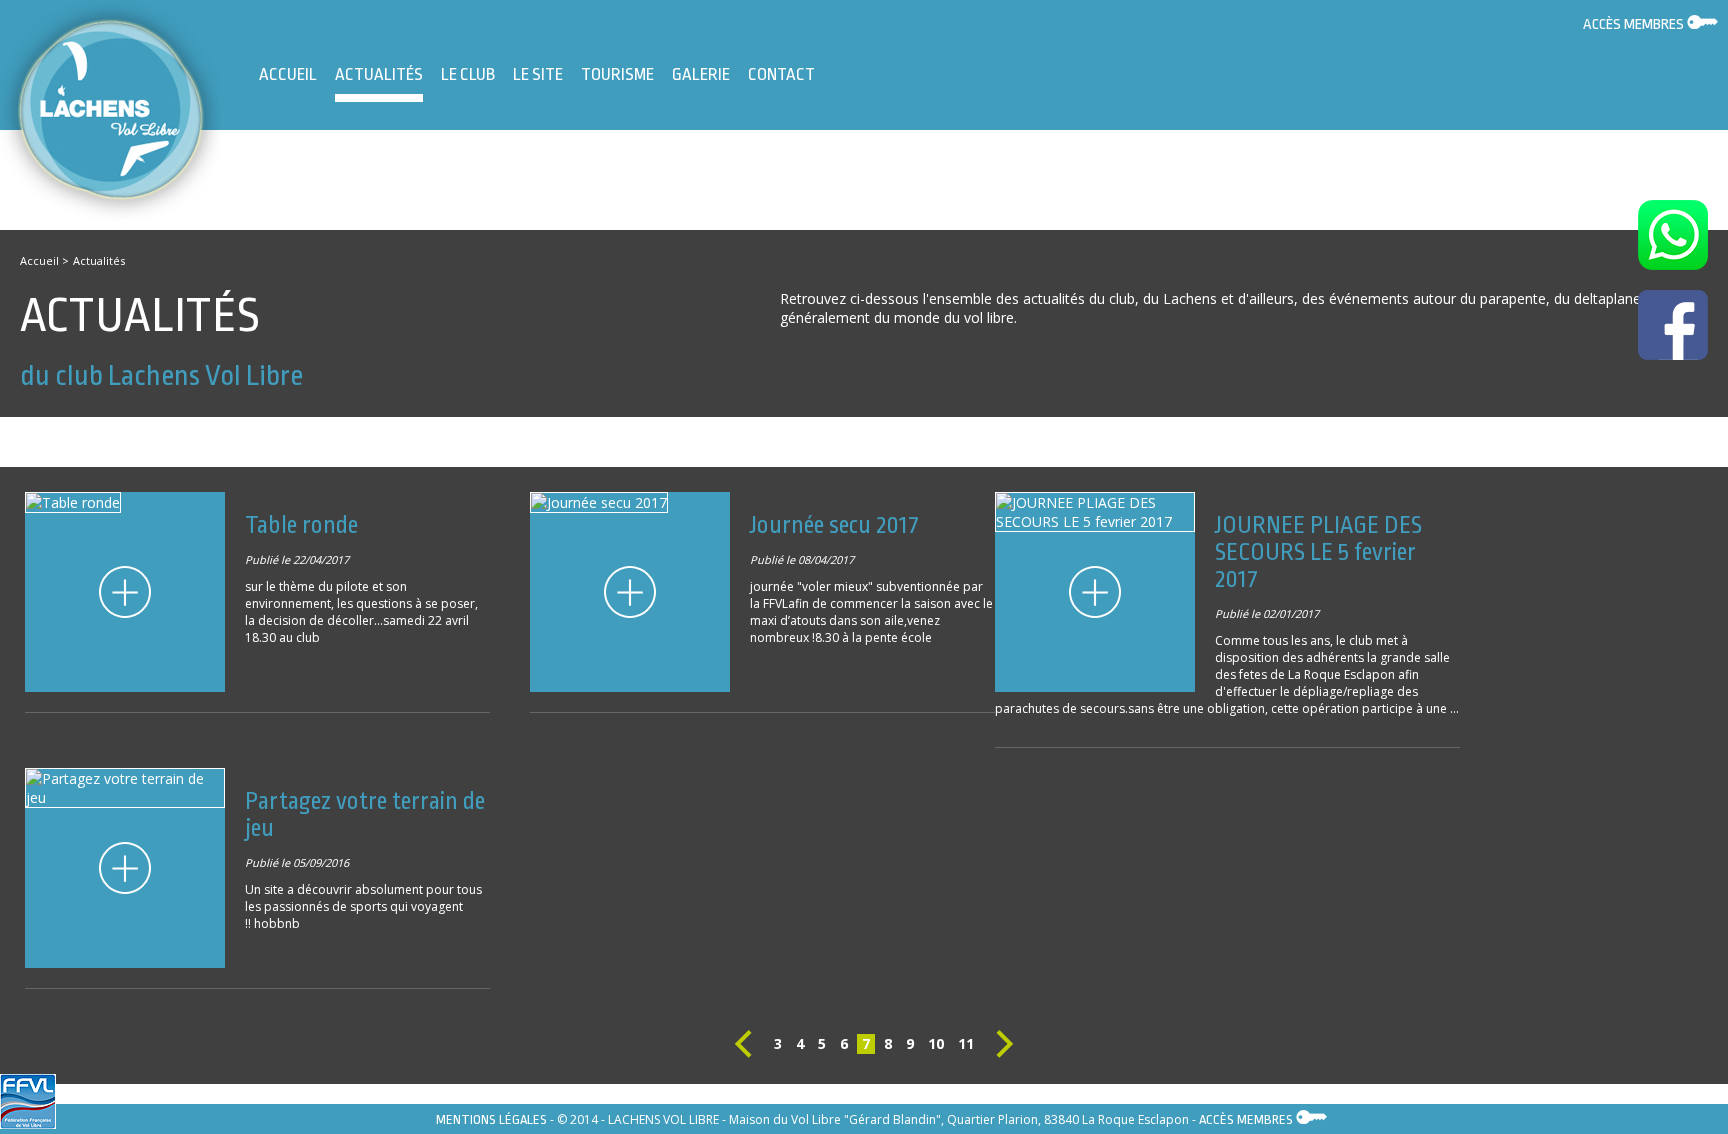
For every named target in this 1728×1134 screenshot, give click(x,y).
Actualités (379, 74)
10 (936, 1043)
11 (966, 1043)
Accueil (288, 74)
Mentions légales (491, 1119)
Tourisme (617, 74)
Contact (781, 74)
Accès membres (1635, 24)
